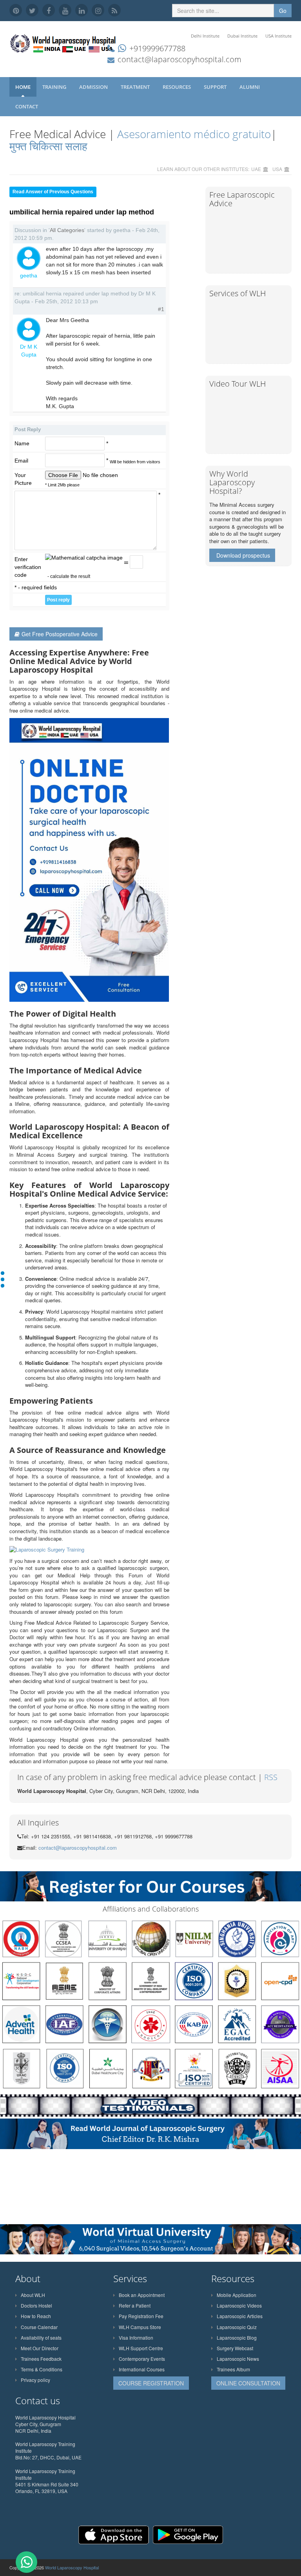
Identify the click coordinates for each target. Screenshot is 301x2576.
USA (277, 169)
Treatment (136, 87)
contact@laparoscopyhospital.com (180, 59)
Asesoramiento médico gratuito (193, 134)
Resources (177, 87)
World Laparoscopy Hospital (72, 2567)
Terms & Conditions (42, 2369)
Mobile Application (237, 2295)
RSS (271, 1777)
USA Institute (278, 36)
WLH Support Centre (141, 2348)
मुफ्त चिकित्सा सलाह (48, 146)
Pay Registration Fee (141, 2316)
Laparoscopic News (238, 2359)
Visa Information (136, 2337)
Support (216, 87)
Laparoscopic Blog (237, 2337)
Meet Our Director (40, 2348)
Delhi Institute (205, 36)
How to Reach (36, 2316)
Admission (94, 87)
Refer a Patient (135, 2305)
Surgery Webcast (235, 2348)
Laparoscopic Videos (239, 2305)
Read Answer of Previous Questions (53, 192)
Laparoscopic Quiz (237, 2327)
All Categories (67, 230)
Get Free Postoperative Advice (60, 634)
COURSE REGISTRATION (151, 2383)
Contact (27, 106)
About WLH (33, 2295)
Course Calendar (39, 2327)
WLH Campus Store (140, 2327)
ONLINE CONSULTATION (248, 2383)
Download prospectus (243, 555)
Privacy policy (35, 2380)
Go (283, 11)
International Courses (142, 2369)
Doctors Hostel (36, 2305)
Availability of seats (41, 2337)
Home (23, 87)
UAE (256, 169)
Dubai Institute (242, 36)
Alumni (250, 87)
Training (55, 87)
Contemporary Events (142, 2359)
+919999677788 (157, 48)
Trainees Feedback (41, 2359)
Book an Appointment (142, 2295)
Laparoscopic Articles (240, 2316)
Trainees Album (233, 2369)
